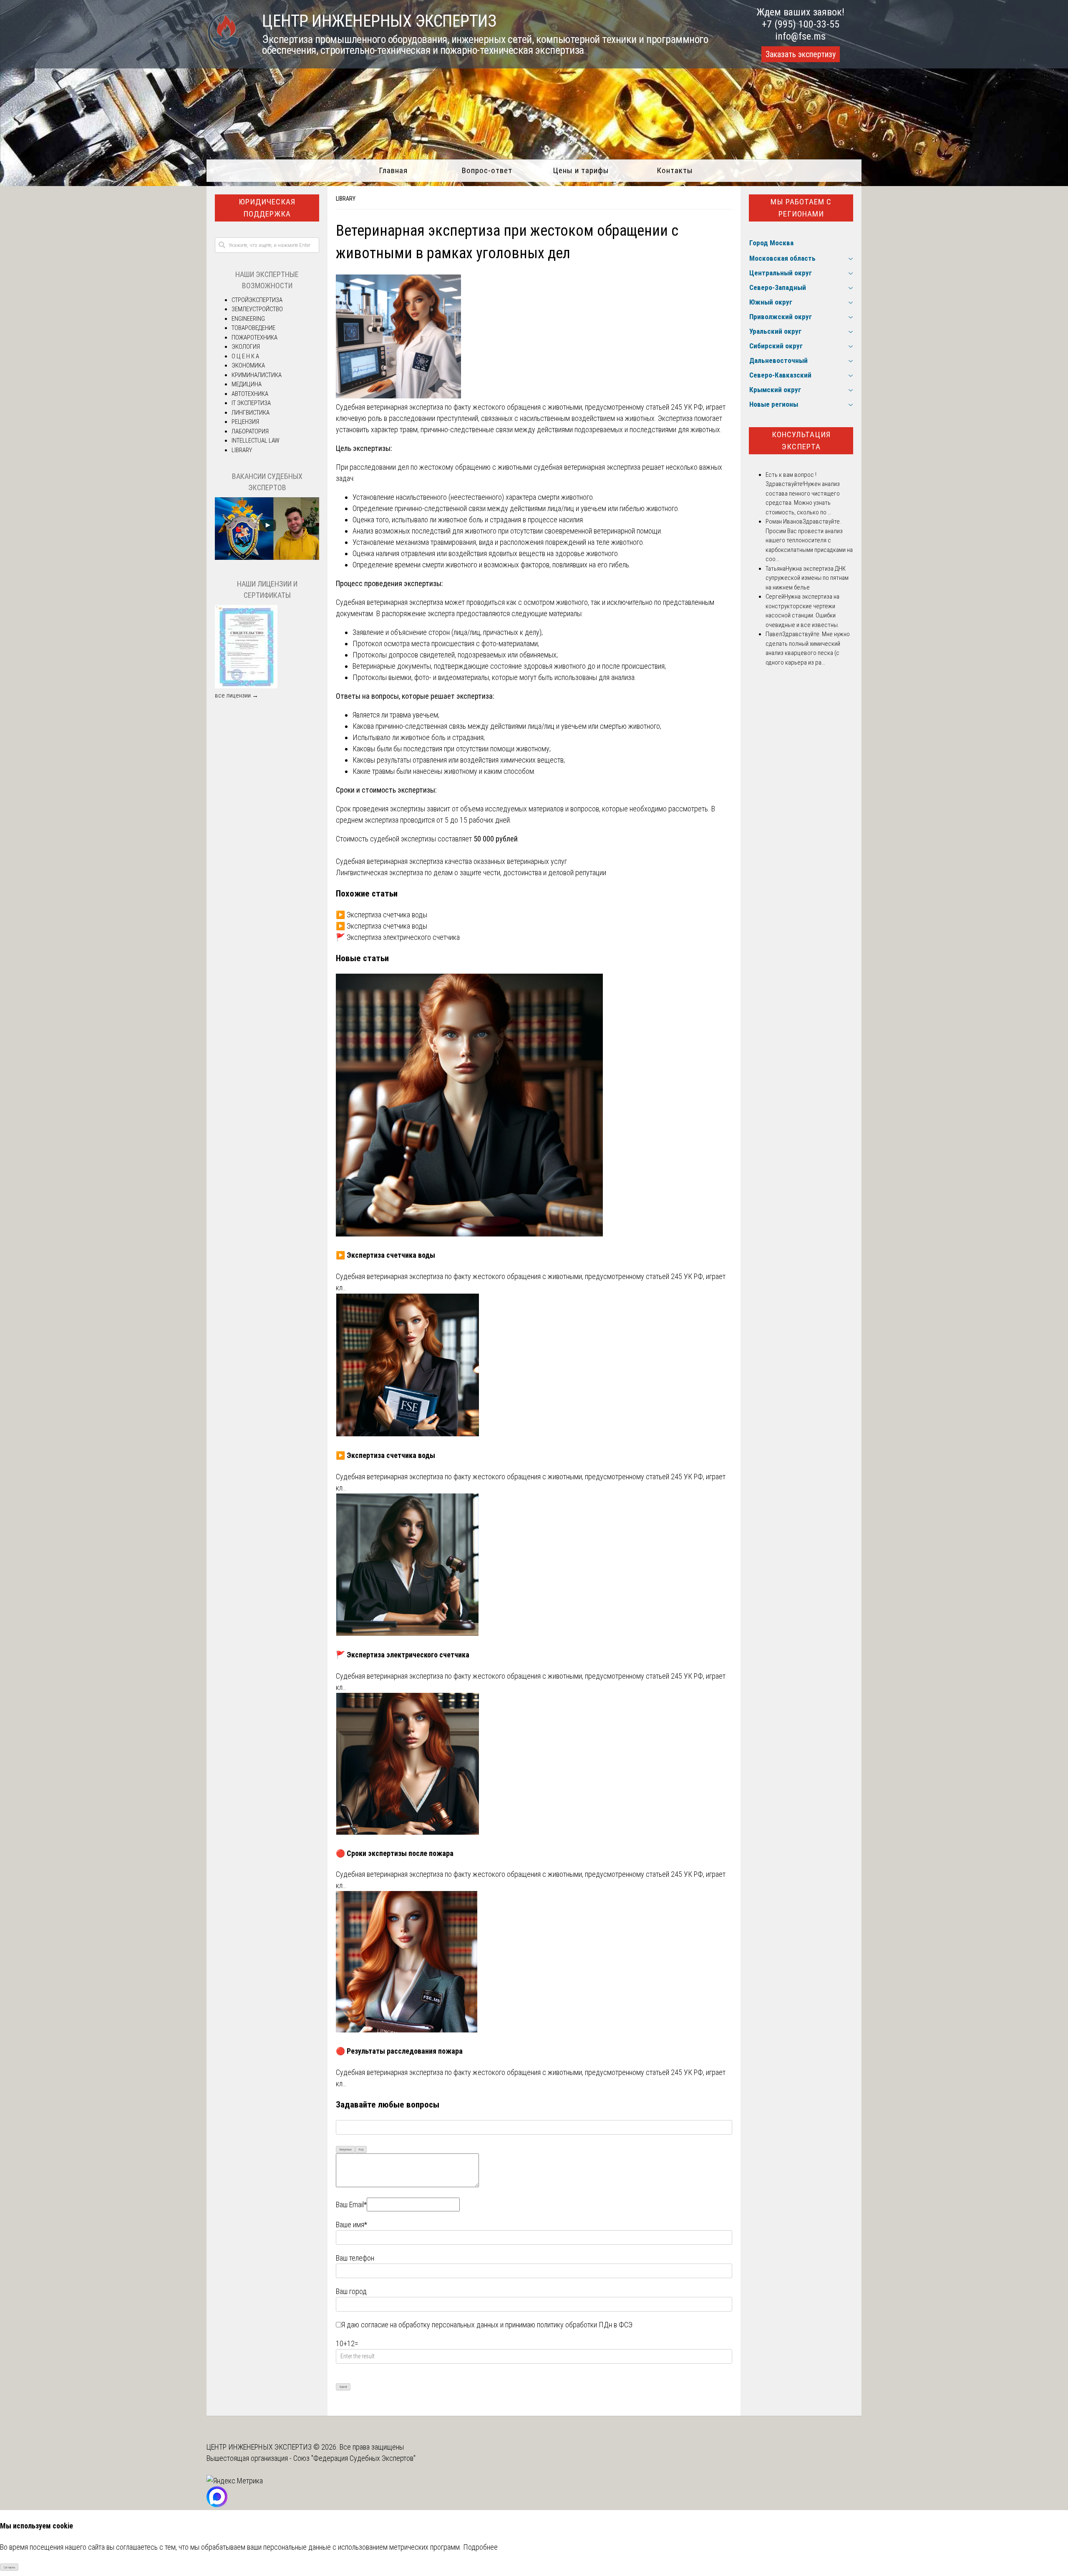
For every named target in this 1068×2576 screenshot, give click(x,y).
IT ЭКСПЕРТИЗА (251, 403)
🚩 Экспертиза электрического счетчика (398, 937)
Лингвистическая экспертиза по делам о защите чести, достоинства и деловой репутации (471, 873)
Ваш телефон (355, 2258)
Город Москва (771, 243)
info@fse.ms (800, 36)
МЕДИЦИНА (247, 384)
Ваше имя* (351, 2225)
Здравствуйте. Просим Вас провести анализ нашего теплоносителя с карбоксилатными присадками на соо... (809, 540)
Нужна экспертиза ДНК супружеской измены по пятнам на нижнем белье (807, 578)
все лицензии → (237, 695)
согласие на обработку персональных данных (430, 2325)
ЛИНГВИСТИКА (251, 413)
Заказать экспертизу (801, 54)
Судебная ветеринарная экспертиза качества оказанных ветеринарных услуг (451, 861)
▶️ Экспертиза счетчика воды (382, 915)
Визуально (346, 2149)
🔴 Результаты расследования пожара (399, 2051)
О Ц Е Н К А (245, 356)
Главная (393, 170)
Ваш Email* (351, 2205)
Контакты (675, 170)
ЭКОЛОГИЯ (246, 347)
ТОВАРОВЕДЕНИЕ (253, 328)
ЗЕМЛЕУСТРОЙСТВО (257, 309)
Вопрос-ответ (487, 170)
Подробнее (480, 2547)
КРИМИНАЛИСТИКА (257, 375)
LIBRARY (346, 199)
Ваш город (351, 2291)
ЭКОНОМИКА (248, 365)
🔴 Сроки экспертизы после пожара (395, 1853)
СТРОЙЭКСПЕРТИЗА (257, 300)
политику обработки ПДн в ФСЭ (585, 2325)
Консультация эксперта (801, 441)
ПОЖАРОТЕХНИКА (254, 337)
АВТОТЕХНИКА (250, 394)
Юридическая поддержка (267, 208)
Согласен (9, 2567)
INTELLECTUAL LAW (256, 441)
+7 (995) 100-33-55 (801, 24)
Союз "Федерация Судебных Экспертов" (354, 2458)
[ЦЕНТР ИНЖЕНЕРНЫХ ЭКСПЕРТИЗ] (224, 51)
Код (361, 2149)
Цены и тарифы (581, 170)
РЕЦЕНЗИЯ (245, 422)
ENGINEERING (248, 319)
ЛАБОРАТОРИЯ (250, 431)
